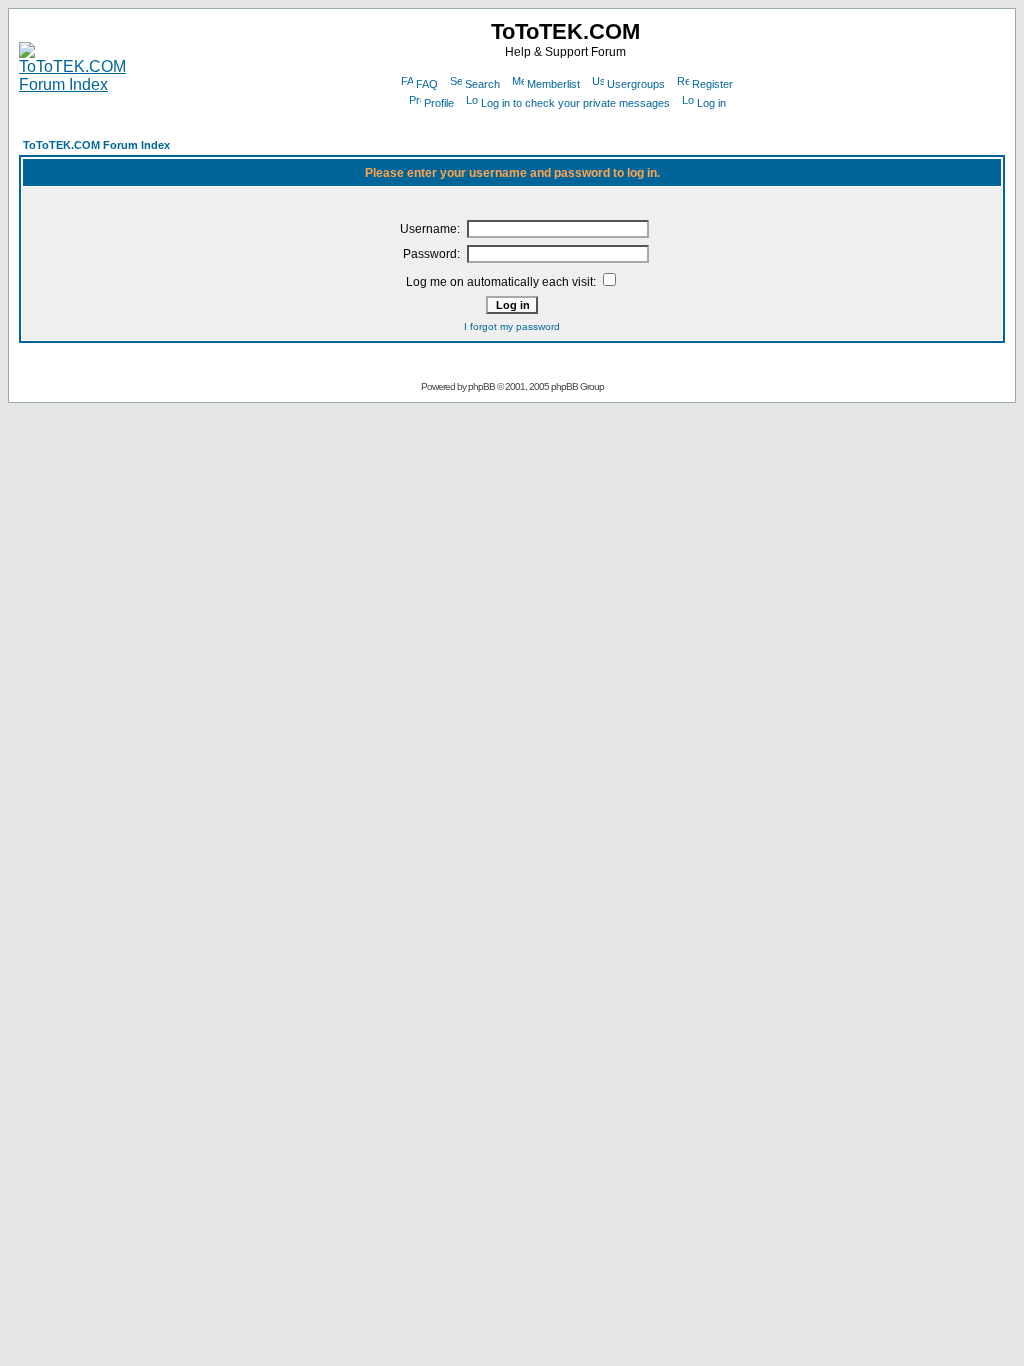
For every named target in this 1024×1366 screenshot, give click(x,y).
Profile (439, 103)
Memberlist (553, 84)
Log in (711, 103)
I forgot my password (512, 326)
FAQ (427, 84)
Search (482, 84)
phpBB (481, 386)
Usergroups (636, 84)
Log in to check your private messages (575, 103)
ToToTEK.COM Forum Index (96, 145)
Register (712, 84)
